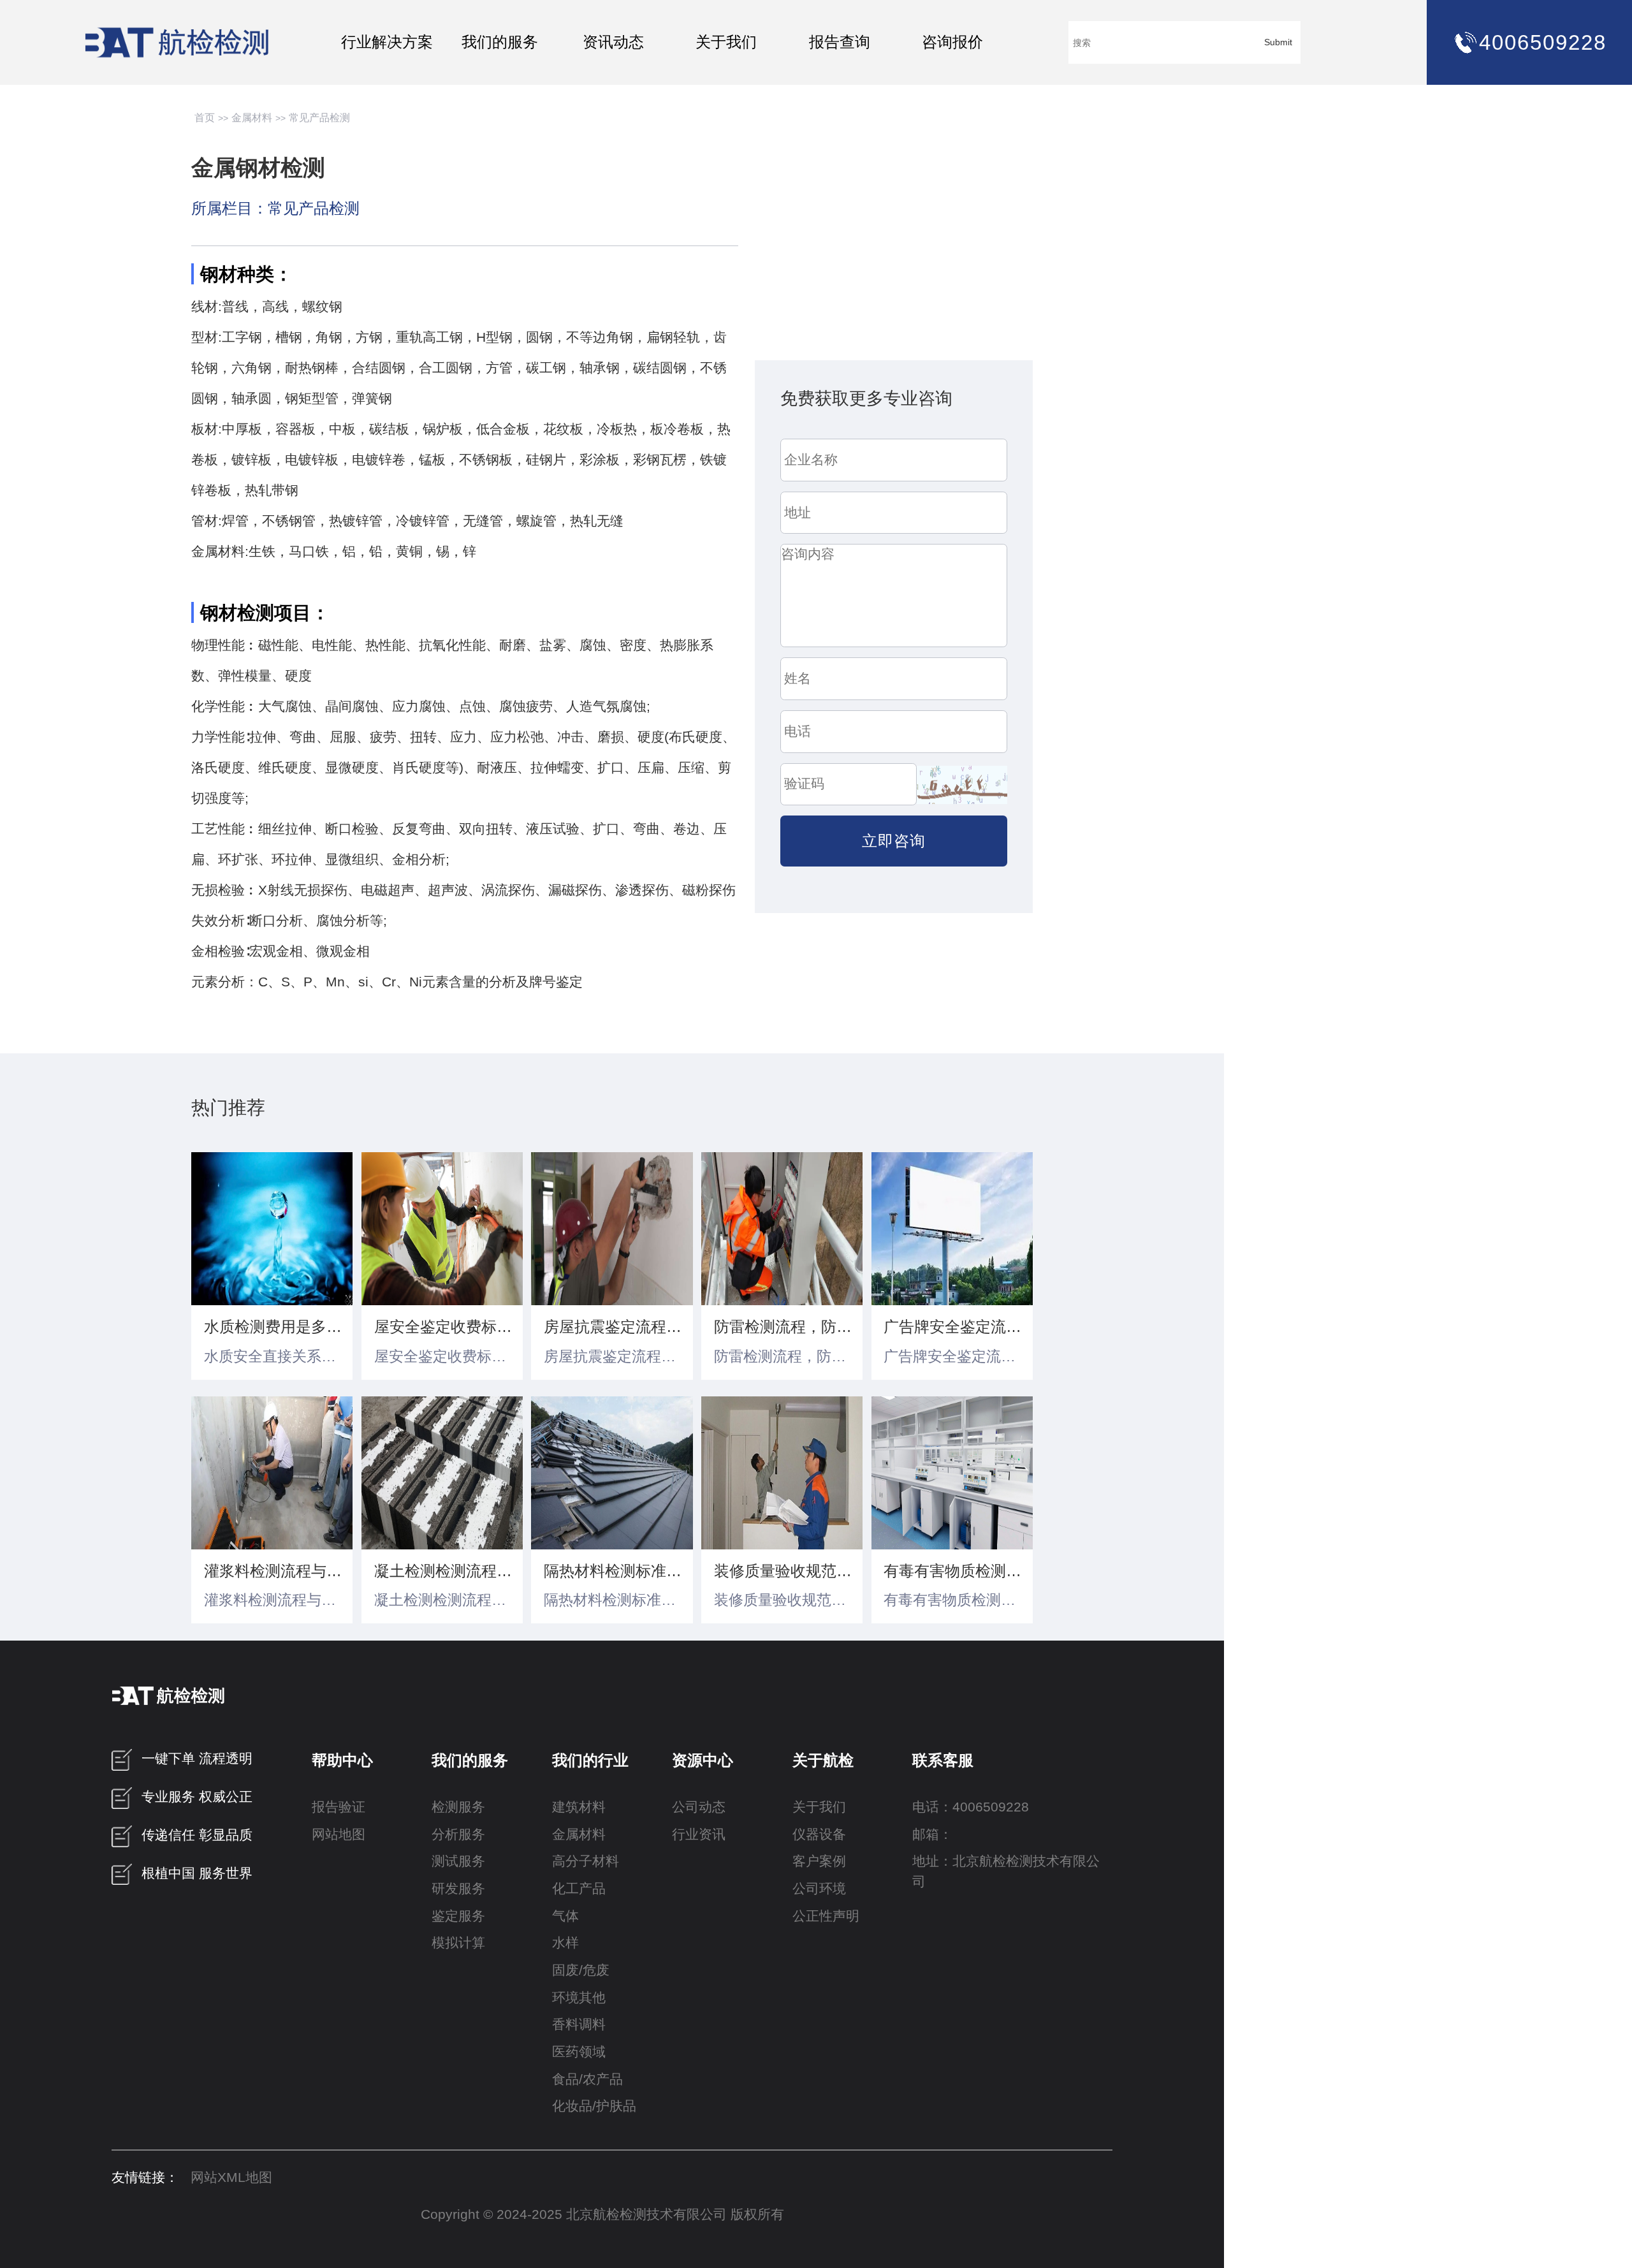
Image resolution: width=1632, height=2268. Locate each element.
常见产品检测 (319, 118)
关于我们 (726, 42)
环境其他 (579, 1998)
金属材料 (252, 118)
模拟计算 (458, 1943)
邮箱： (932, 1834)
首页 (205, 118)
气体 (565, 1916)
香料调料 (579, 2024)
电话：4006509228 (971, 1807)
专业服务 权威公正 (197, 1797)
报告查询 (840, 42)
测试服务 (458, 1861)
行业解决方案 (387, 42)
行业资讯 (699, 1834)
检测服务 (458, 1807)
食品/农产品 (587, 2079)
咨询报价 (952, 42)
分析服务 (458, 1834)
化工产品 (579, 1889)
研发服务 (458, 1889)
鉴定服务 (458, 1916)
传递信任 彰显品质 (197, 1835)
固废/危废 (581, 1970)
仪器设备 (819, 1834)
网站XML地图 (231, 2177)
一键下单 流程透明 (197, 1759)
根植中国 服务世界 (197, 1873)
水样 (565, 1943)
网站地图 (339, 1834)
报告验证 (339, 1807)
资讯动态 (613, 42)
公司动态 (699, 1807)
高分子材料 (586, 1861)
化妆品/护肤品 (594, 2106)
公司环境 (819, 1889)
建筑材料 (579, 1807)
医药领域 (579, 2052)
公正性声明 (826, 1916)
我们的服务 (500, 42)
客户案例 (819, 1861)
